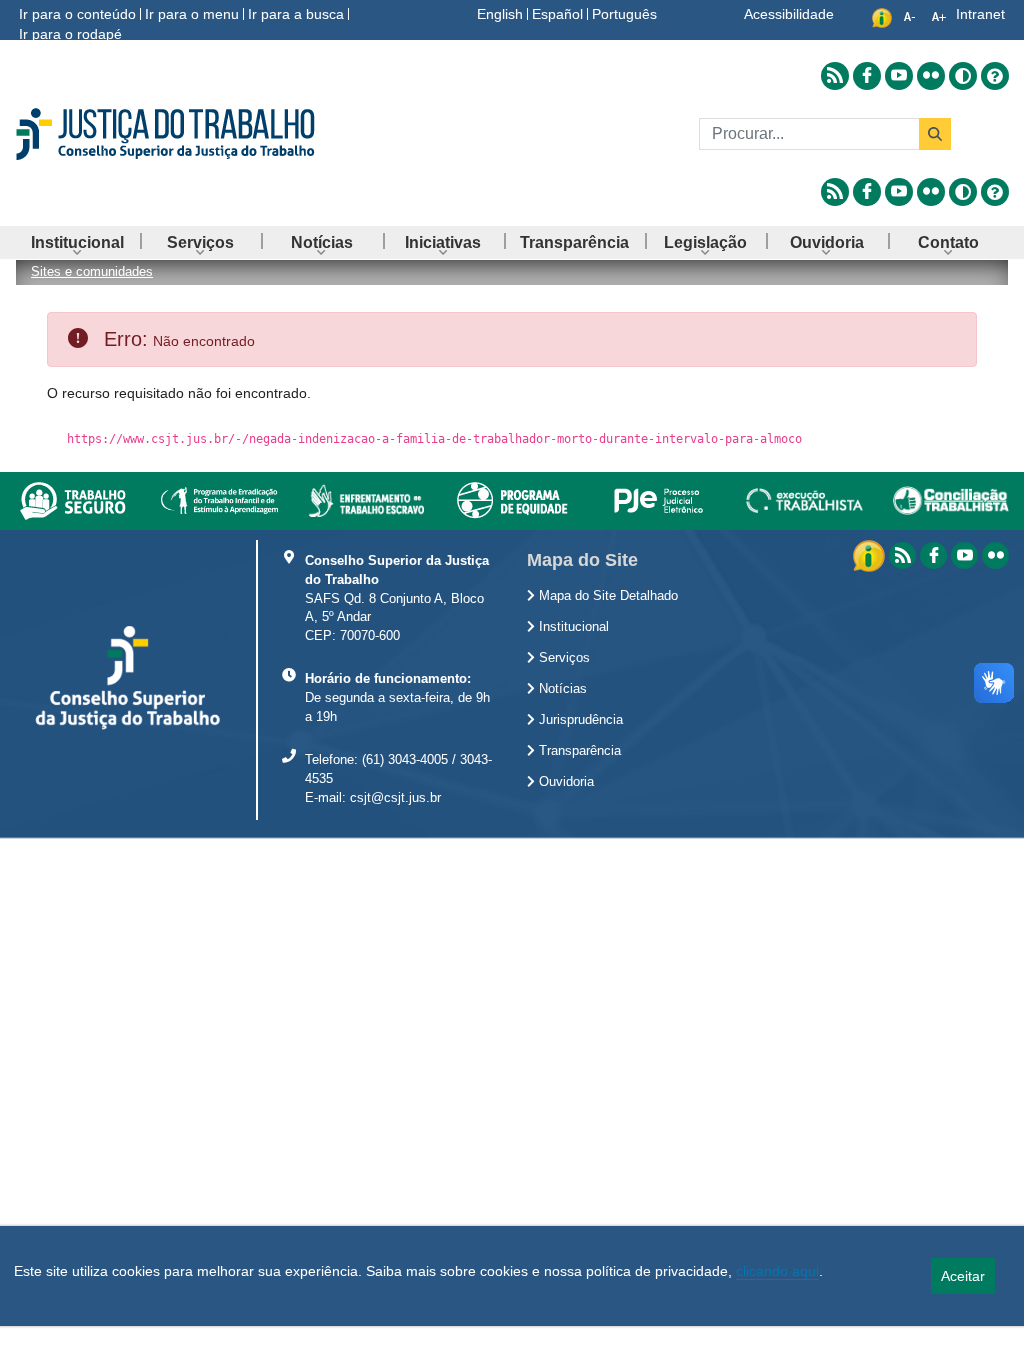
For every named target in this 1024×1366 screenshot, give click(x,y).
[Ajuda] (995, 76)
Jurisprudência (579, 720)
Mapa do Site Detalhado (606, 596)
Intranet (980, 14)
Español (557, 14)
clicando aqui (777, 1271)
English (500, 14)
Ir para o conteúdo (77, 14)
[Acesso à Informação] (871, 554)
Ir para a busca (296, 14)
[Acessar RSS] (835, 76)
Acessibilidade (789, 14)
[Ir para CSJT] (170, 134)
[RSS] (902, 555)
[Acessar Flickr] (931, 76)
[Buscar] (935, 134)
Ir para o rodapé (70, 34)
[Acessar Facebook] (867, 76)
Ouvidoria (564, 782)
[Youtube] (964, 555)
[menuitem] (77, 242)
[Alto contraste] (963, 76)
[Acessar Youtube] (899, 76)
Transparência (578, 751)
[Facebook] (933, 555)
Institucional (572, 627)
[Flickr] (995, 555)
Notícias (561, 689)
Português (624, 14)
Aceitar (963, 1276)
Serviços (562, 658)
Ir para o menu (192, 14)
